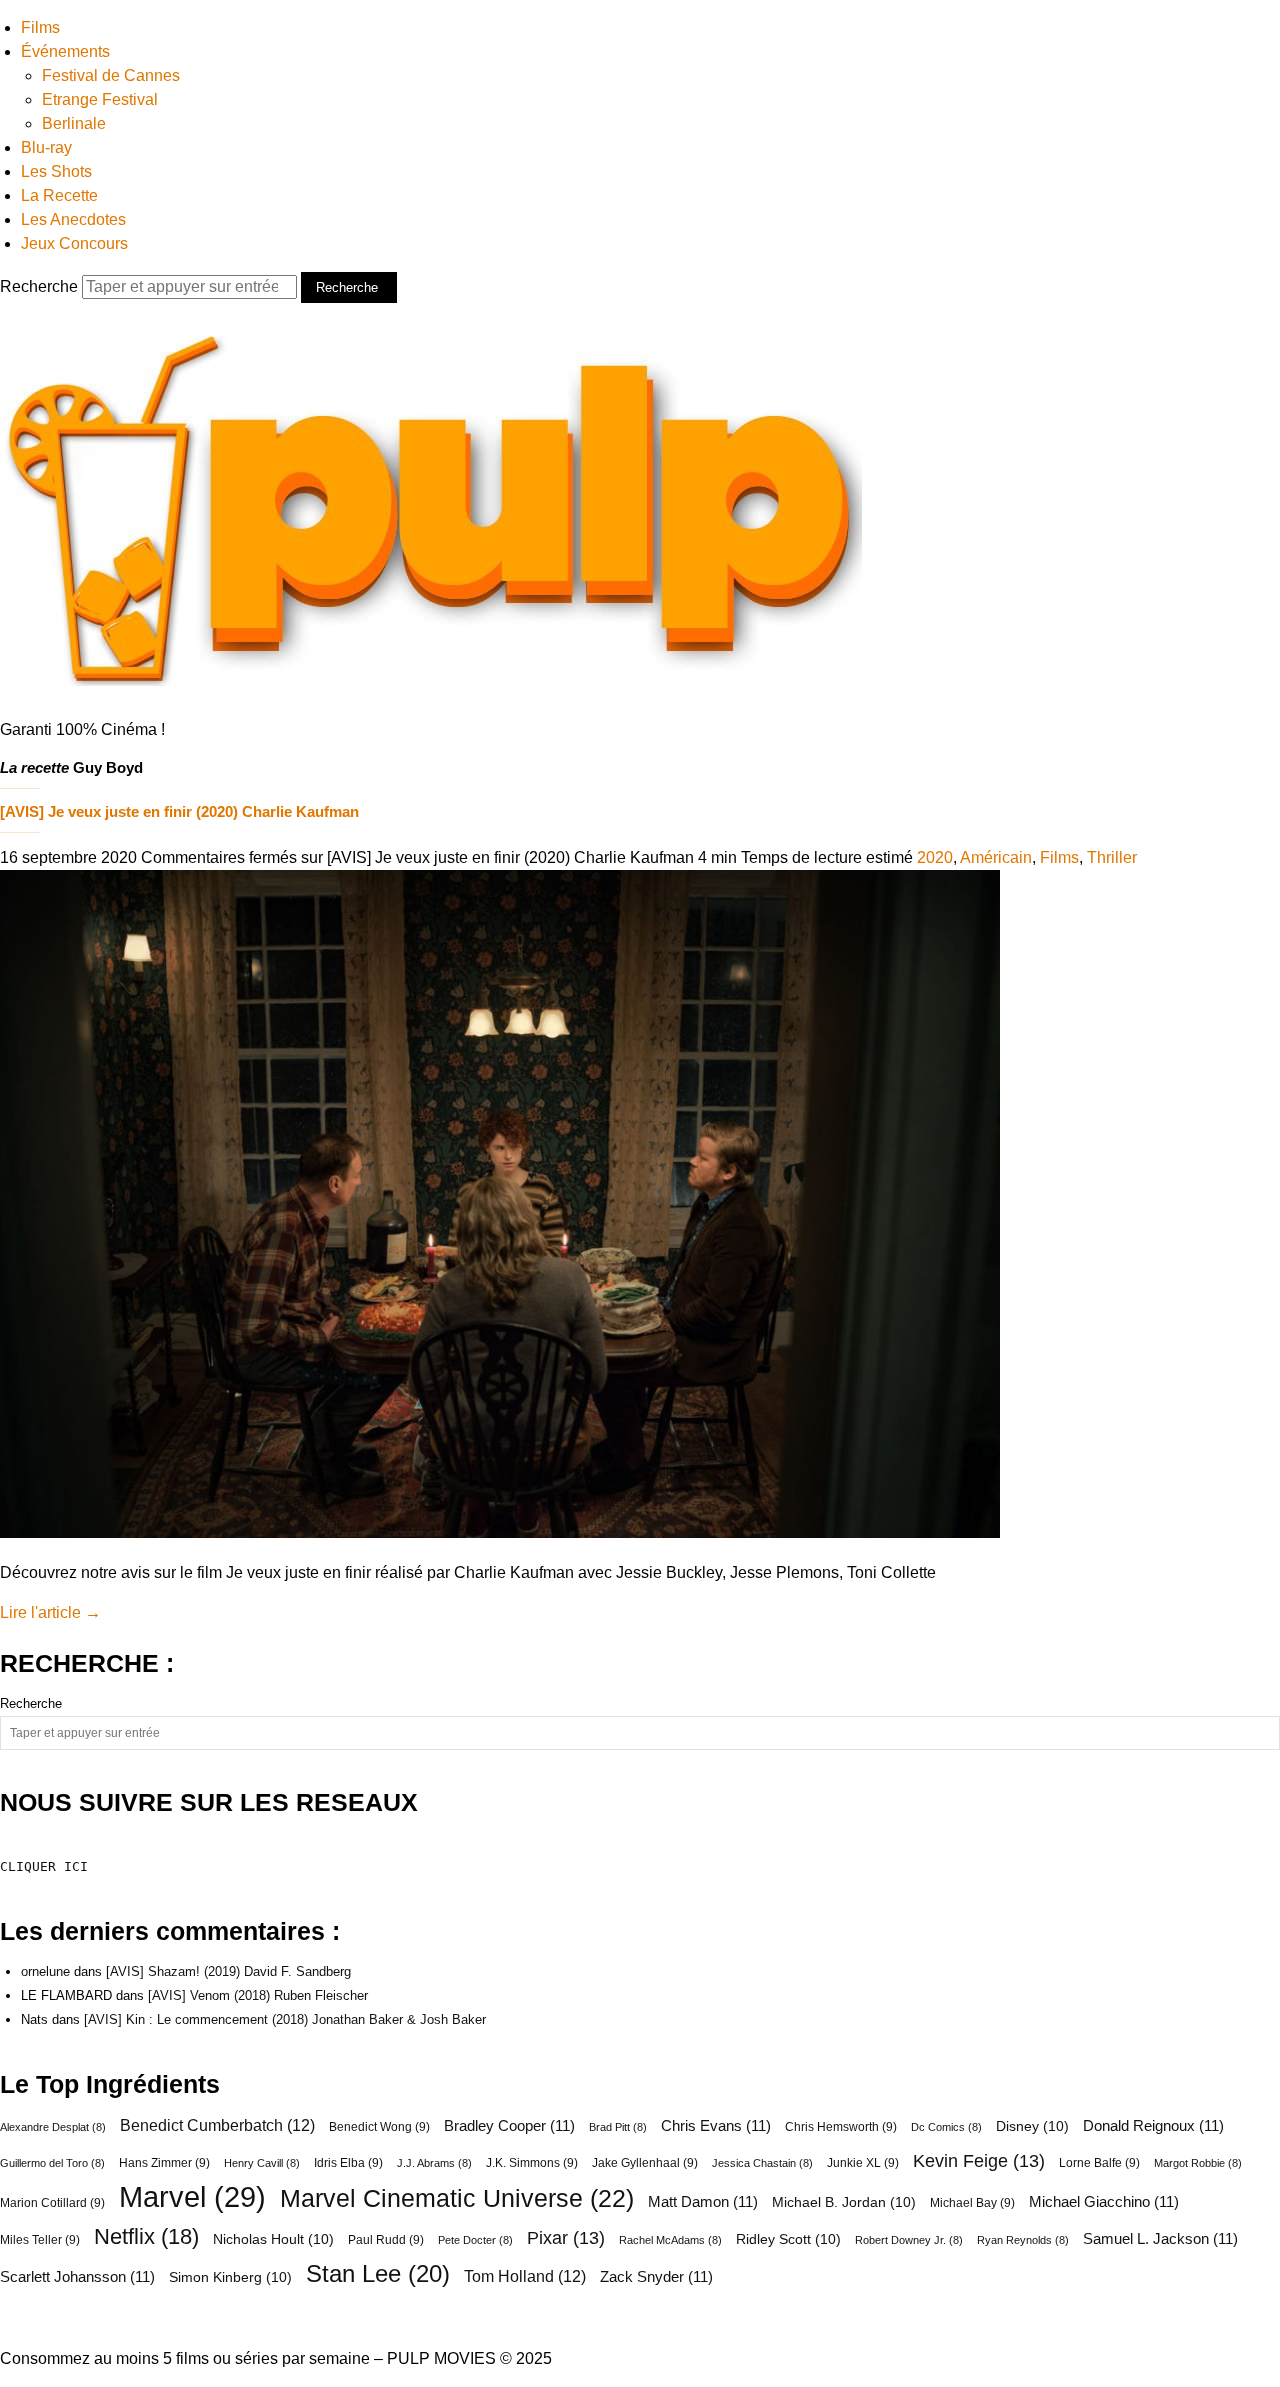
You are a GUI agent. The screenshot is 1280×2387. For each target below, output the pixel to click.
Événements (65, 51)
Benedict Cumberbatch (217, 2125)
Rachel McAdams (670, 2240)
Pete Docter (475, 2240)
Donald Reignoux (1153, 2125)
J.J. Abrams (434, 2163)
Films (40, 27)
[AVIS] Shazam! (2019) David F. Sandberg (228, 1971)
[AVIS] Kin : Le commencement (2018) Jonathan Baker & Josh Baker (285, 2019)
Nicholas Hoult (273, 2239)
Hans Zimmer (164, 2163)
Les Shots (56, 171)
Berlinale (74, 123)
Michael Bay (972, 2203)
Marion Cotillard (52, 2203)
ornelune (45, 1971)
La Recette (59, 195)
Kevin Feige (979, 2161)
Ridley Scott (788, 2239)
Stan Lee (378, 2274)
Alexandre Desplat (53, 2127)
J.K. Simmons (532, 2163)
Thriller (1112, 857)
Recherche (41, 286)
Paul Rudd (386, 2240)
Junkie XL (863, 2163)
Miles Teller (40, 2240)
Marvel (192, 2197)
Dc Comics (946, 2127)
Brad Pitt (618, 2127)
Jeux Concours (74, 243)
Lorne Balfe (1099, 2163)
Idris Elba (348, 2163)
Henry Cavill (262, 2163)
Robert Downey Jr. (909, 2240)
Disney (1032, 2126)
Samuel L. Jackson (1160, 2238)
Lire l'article (50, 1612)
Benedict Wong (379, 2127)
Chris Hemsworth (841, 2127)
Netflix (146, 2237)
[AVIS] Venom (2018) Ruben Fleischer (258, 1995)
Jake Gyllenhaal (645, 2163)
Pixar (566, 2238)
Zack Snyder (656, 2276)
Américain (996, 857)
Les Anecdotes (73, 219)
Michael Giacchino (1104, 2201)
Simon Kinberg (230, 2277)
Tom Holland (525, 2276)
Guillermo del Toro (52, 2163)
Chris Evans (716, 2125)
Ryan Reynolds (1023, 2240)
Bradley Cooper (509, 2125)
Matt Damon (703, 2201)
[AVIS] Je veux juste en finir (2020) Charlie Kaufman (179, 811)
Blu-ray (46, 147)
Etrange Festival (100, 99)
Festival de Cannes (111, 75)
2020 (935, 857)
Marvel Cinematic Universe (457, 2198)
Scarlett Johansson (77, 2276)
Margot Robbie (1198, 2163)
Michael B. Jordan (844, 2202)
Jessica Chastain (762, 2163)
